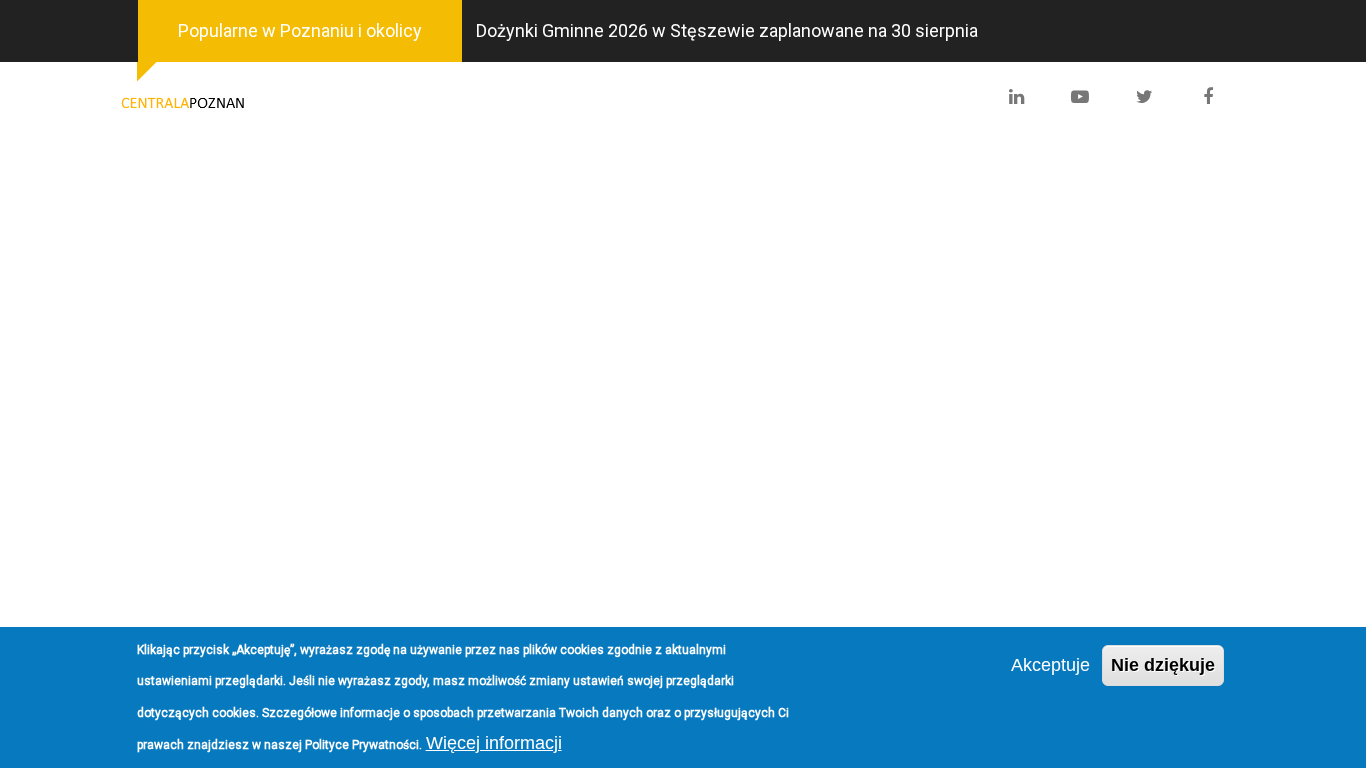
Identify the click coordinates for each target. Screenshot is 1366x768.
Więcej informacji (494, 742)
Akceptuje (1050, 665)
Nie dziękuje (1163, 665)
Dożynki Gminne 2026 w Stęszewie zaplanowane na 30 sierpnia (727, 30)
